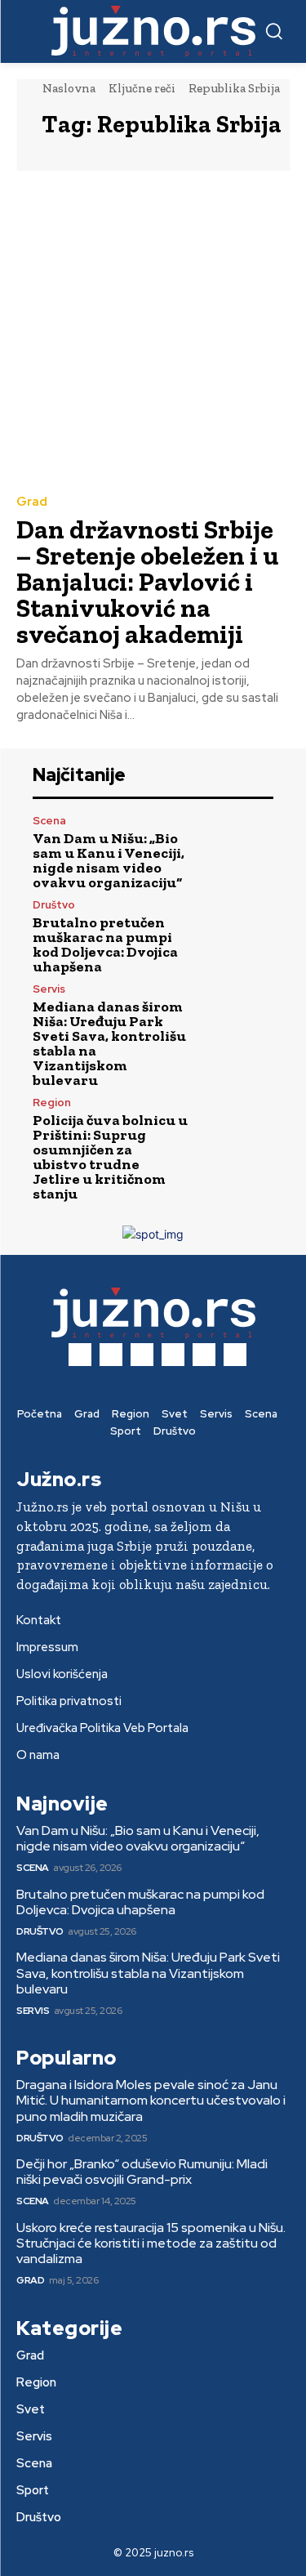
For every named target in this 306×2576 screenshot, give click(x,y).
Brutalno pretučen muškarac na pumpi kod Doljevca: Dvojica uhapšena (105, 944)
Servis (49, 989)
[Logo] (153, 31)
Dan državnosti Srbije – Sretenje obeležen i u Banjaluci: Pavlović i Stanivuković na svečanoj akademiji (147, 582)
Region (52, 1103)
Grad (32, 502)
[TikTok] (173, 1355)
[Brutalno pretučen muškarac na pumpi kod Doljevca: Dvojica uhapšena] (238, 936)
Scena (49, 821)
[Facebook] (80, 1355)
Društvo (54, 905)
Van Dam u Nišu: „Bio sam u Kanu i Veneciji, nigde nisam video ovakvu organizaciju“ (109, 860)
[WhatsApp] (235, 1355)
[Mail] (142, 1355)
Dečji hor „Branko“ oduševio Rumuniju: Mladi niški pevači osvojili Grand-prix (142, 2172)
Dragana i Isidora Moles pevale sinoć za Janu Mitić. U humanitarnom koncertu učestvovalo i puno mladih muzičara (151, 2100)
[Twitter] (204, 1355)
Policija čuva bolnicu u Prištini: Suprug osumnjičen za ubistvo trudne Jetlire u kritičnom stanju (110, 1157)
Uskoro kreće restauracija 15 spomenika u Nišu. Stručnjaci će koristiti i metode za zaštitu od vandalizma (151, 2243)
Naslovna (69, 88)
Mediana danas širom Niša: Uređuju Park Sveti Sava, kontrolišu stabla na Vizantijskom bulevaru (109, 1043)
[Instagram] (111, 1355)
